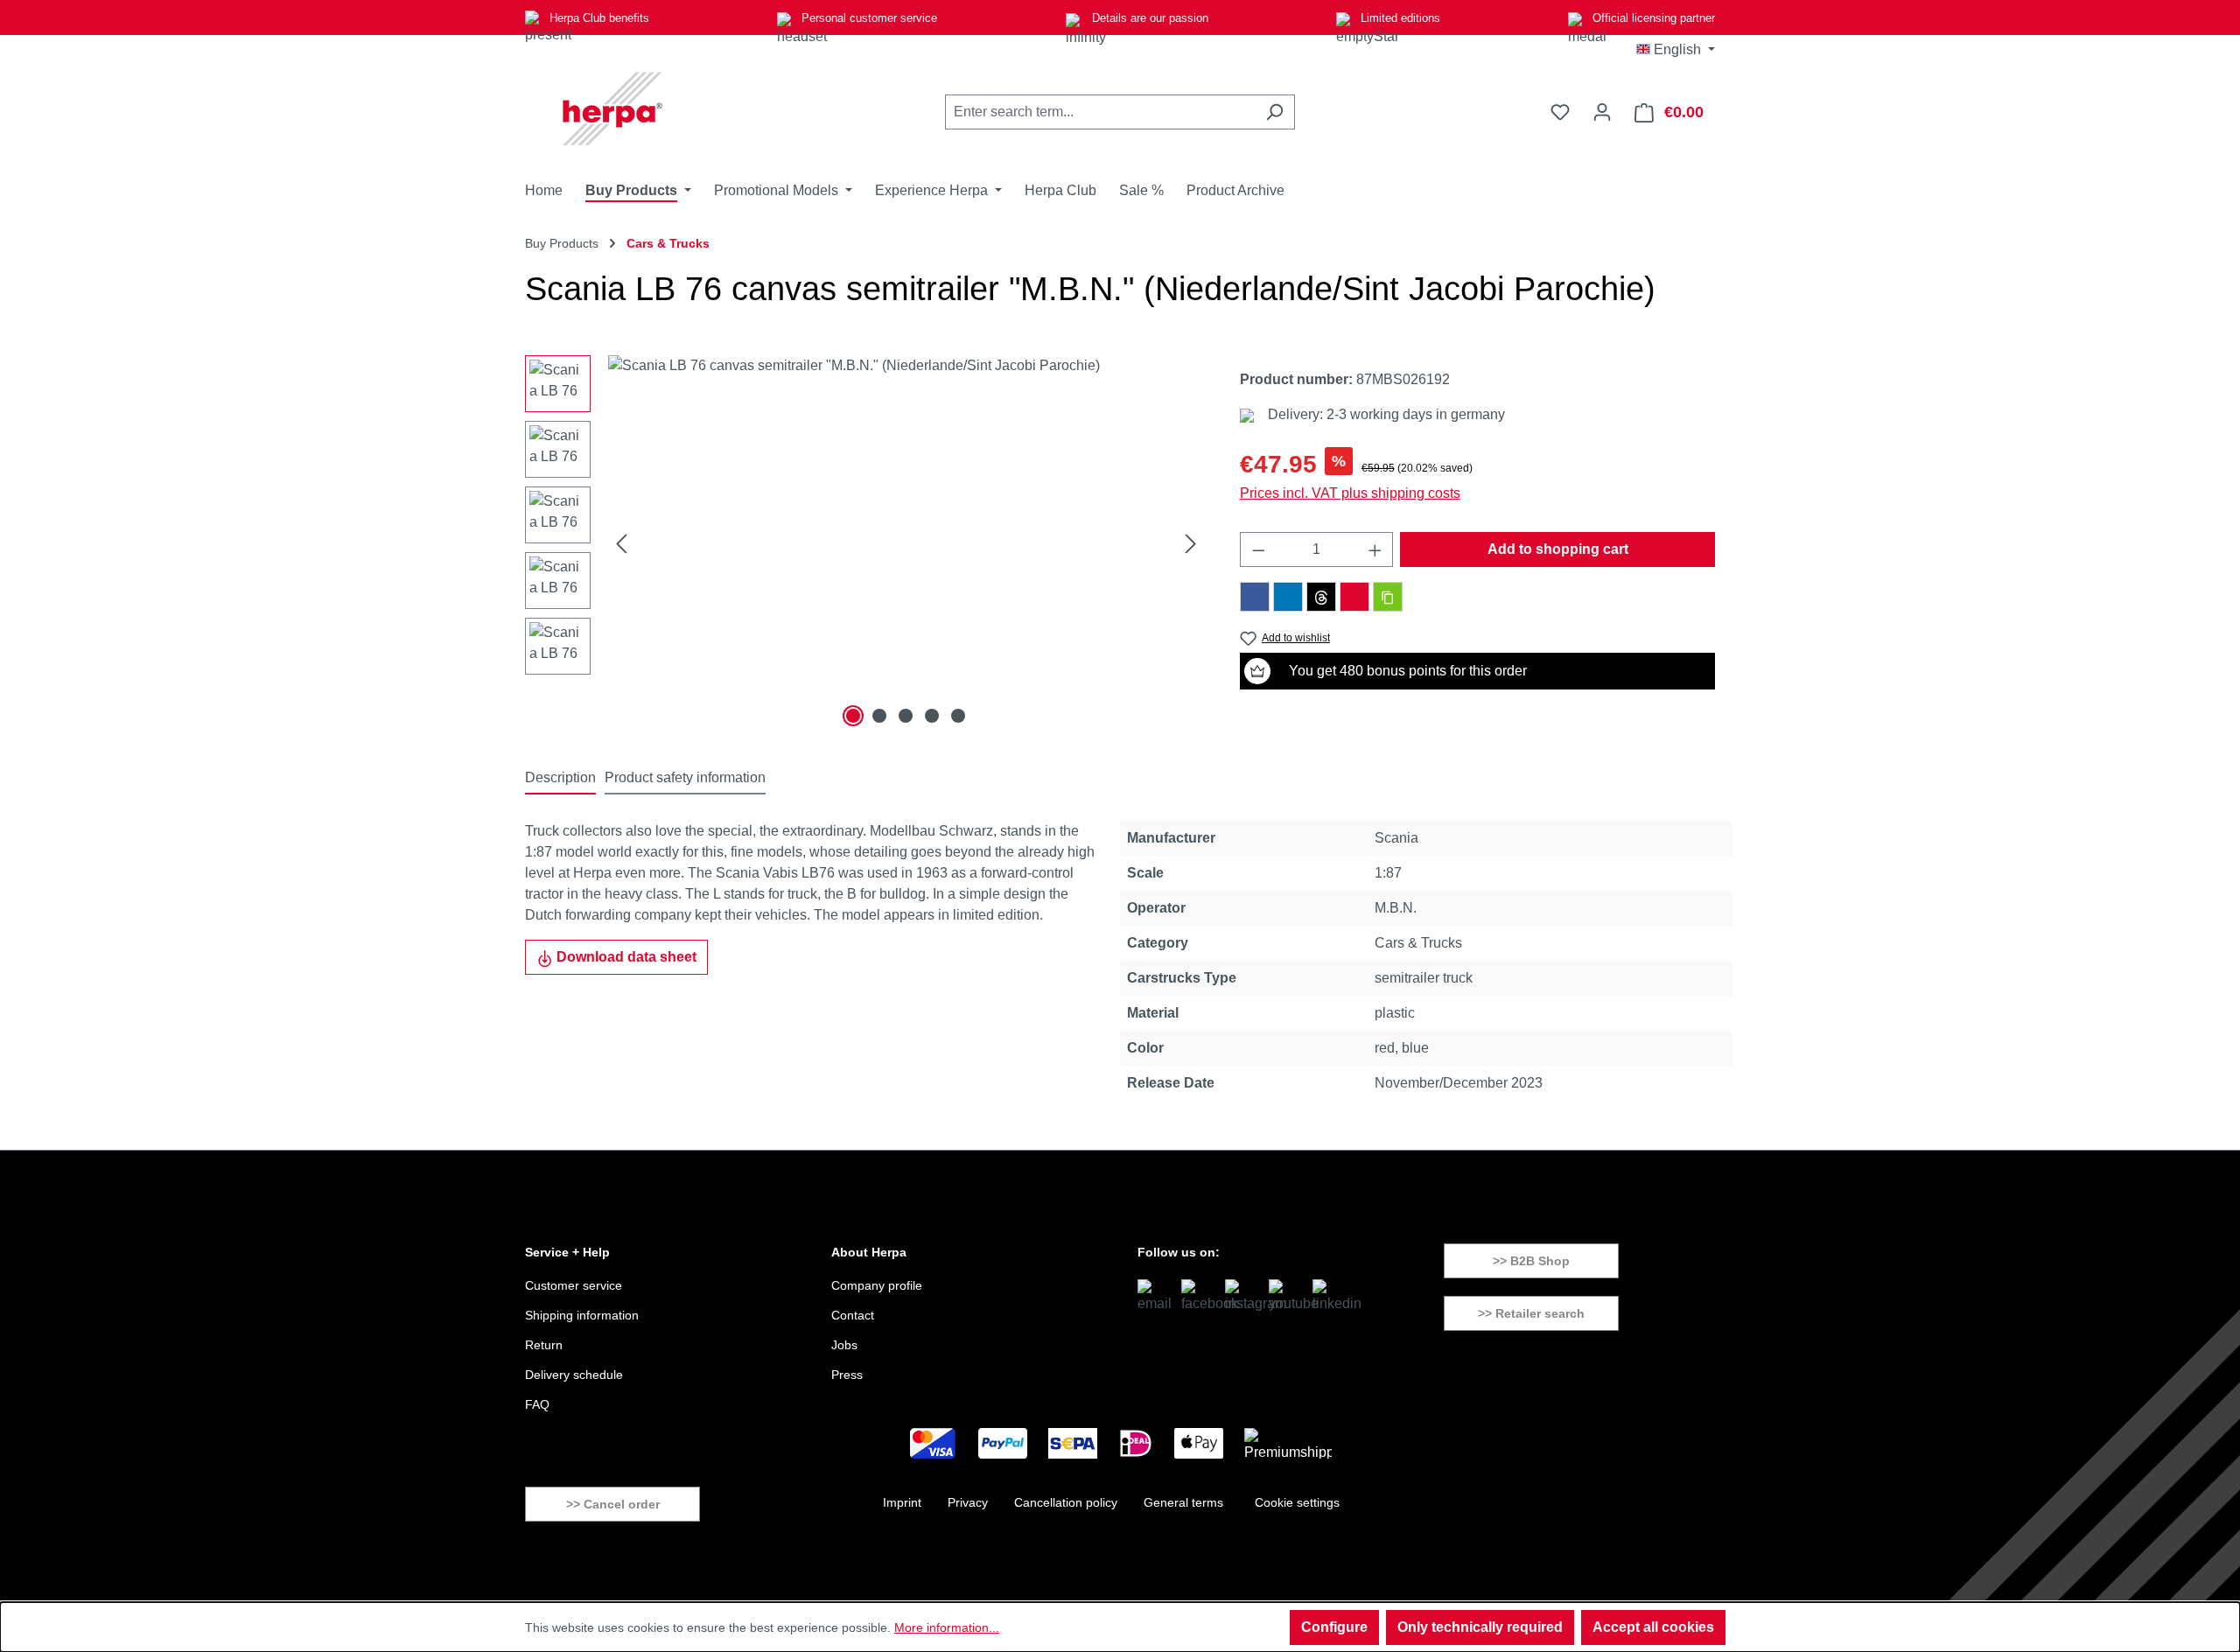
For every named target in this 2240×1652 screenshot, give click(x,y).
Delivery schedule (574, 1375)
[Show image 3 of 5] (906, 716)
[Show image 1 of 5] (853, 716)
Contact (853, 1315)
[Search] (1274, 112)
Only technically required (1480, 1627)
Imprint (902, 1502)
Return (544, 1345)
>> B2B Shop (1531, 1261)
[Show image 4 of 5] (932, 716)
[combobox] (1100, 112)
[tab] (560, 779)
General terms (1183, 1502)
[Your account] (1602, 112)
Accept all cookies (1653, 1627)
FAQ (537, 1404)
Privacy (968, 1502)
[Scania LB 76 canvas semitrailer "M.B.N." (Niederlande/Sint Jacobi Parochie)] (906, 543)
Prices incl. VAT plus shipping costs (1350, 493)
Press (847, 1375)
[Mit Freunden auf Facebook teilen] (1255, 597)
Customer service (574, 1285)
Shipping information (582, 1315)
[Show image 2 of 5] (879, 716)
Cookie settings (1297, 1502)
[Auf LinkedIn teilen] (1288, 597)
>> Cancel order (613, 1504)
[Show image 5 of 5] (958, 716)
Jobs (844, 1345)
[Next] (1191, 544)
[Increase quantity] (1375, 549)
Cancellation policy (1066, 1502)
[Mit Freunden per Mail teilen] (1354, 597)
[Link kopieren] (1388, 597)
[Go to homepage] (612, 108)
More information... (947, 1627)
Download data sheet (625, 957)
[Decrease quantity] (1258, 549)
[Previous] (621, 544)
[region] (865, 543)
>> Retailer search (1531, 1313)
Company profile (877, 1285)
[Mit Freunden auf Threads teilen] (1321, 597)
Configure (1334, 1627)
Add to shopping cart (1558, 549)
